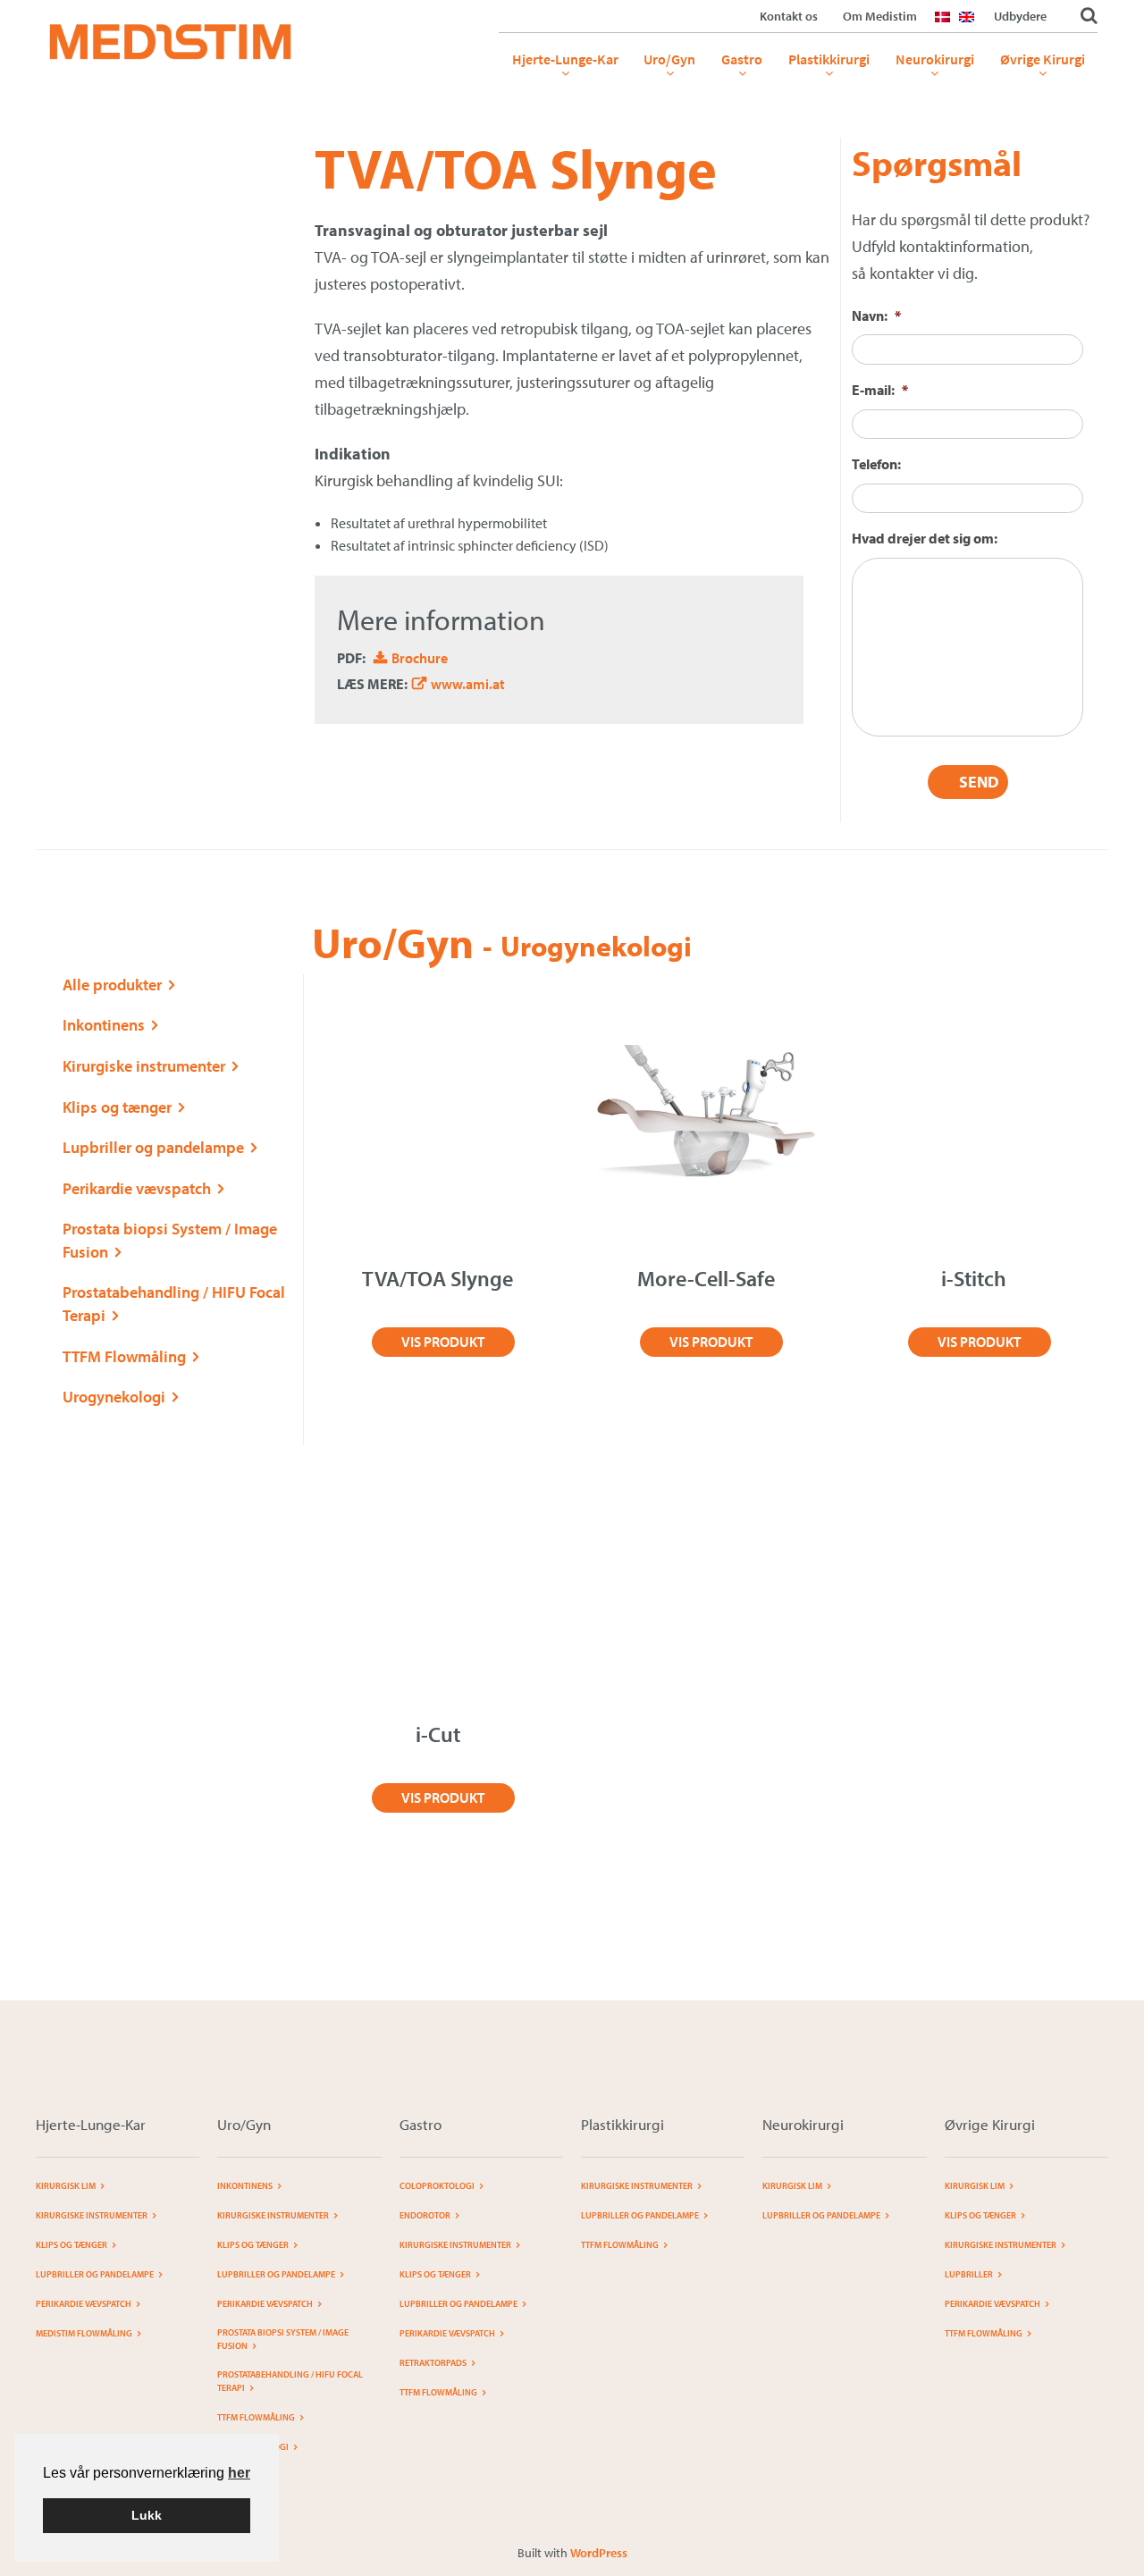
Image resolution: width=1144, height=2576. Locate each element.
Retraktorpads (433, 2363)
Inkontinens (104, 1025)
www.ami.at (468, 684)
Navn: (876, 316)
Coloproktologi (437, 2186)
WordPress (599, 2553)
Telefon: (876, 464)
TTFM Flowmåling (124, 1356)
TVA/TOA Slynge (437, 1278)
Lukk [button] (147, 2515)
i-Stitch (974, 1278)
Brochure (420, 658)
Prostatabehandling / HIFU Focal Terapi (290, 2381)
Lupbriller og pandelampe (153, 1147)
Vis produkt (443, 1342)
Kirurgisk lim (66, 2186)
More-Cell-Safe (706, 1278)
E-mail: (880, 390)
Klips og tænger (117, 1107)
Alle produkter (112, 985)
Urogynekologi (114, 1397)
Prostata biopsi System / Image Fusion (283, 2339)
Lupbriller (969, 2274)
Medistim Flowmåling (84, 2333)
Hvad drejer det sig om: (925, 538)
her (239, 2473)
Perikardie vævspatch (137, 1188)
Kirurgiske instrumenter (144, 1066)
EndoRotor (425, 2215)
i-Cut (438, 1734)
